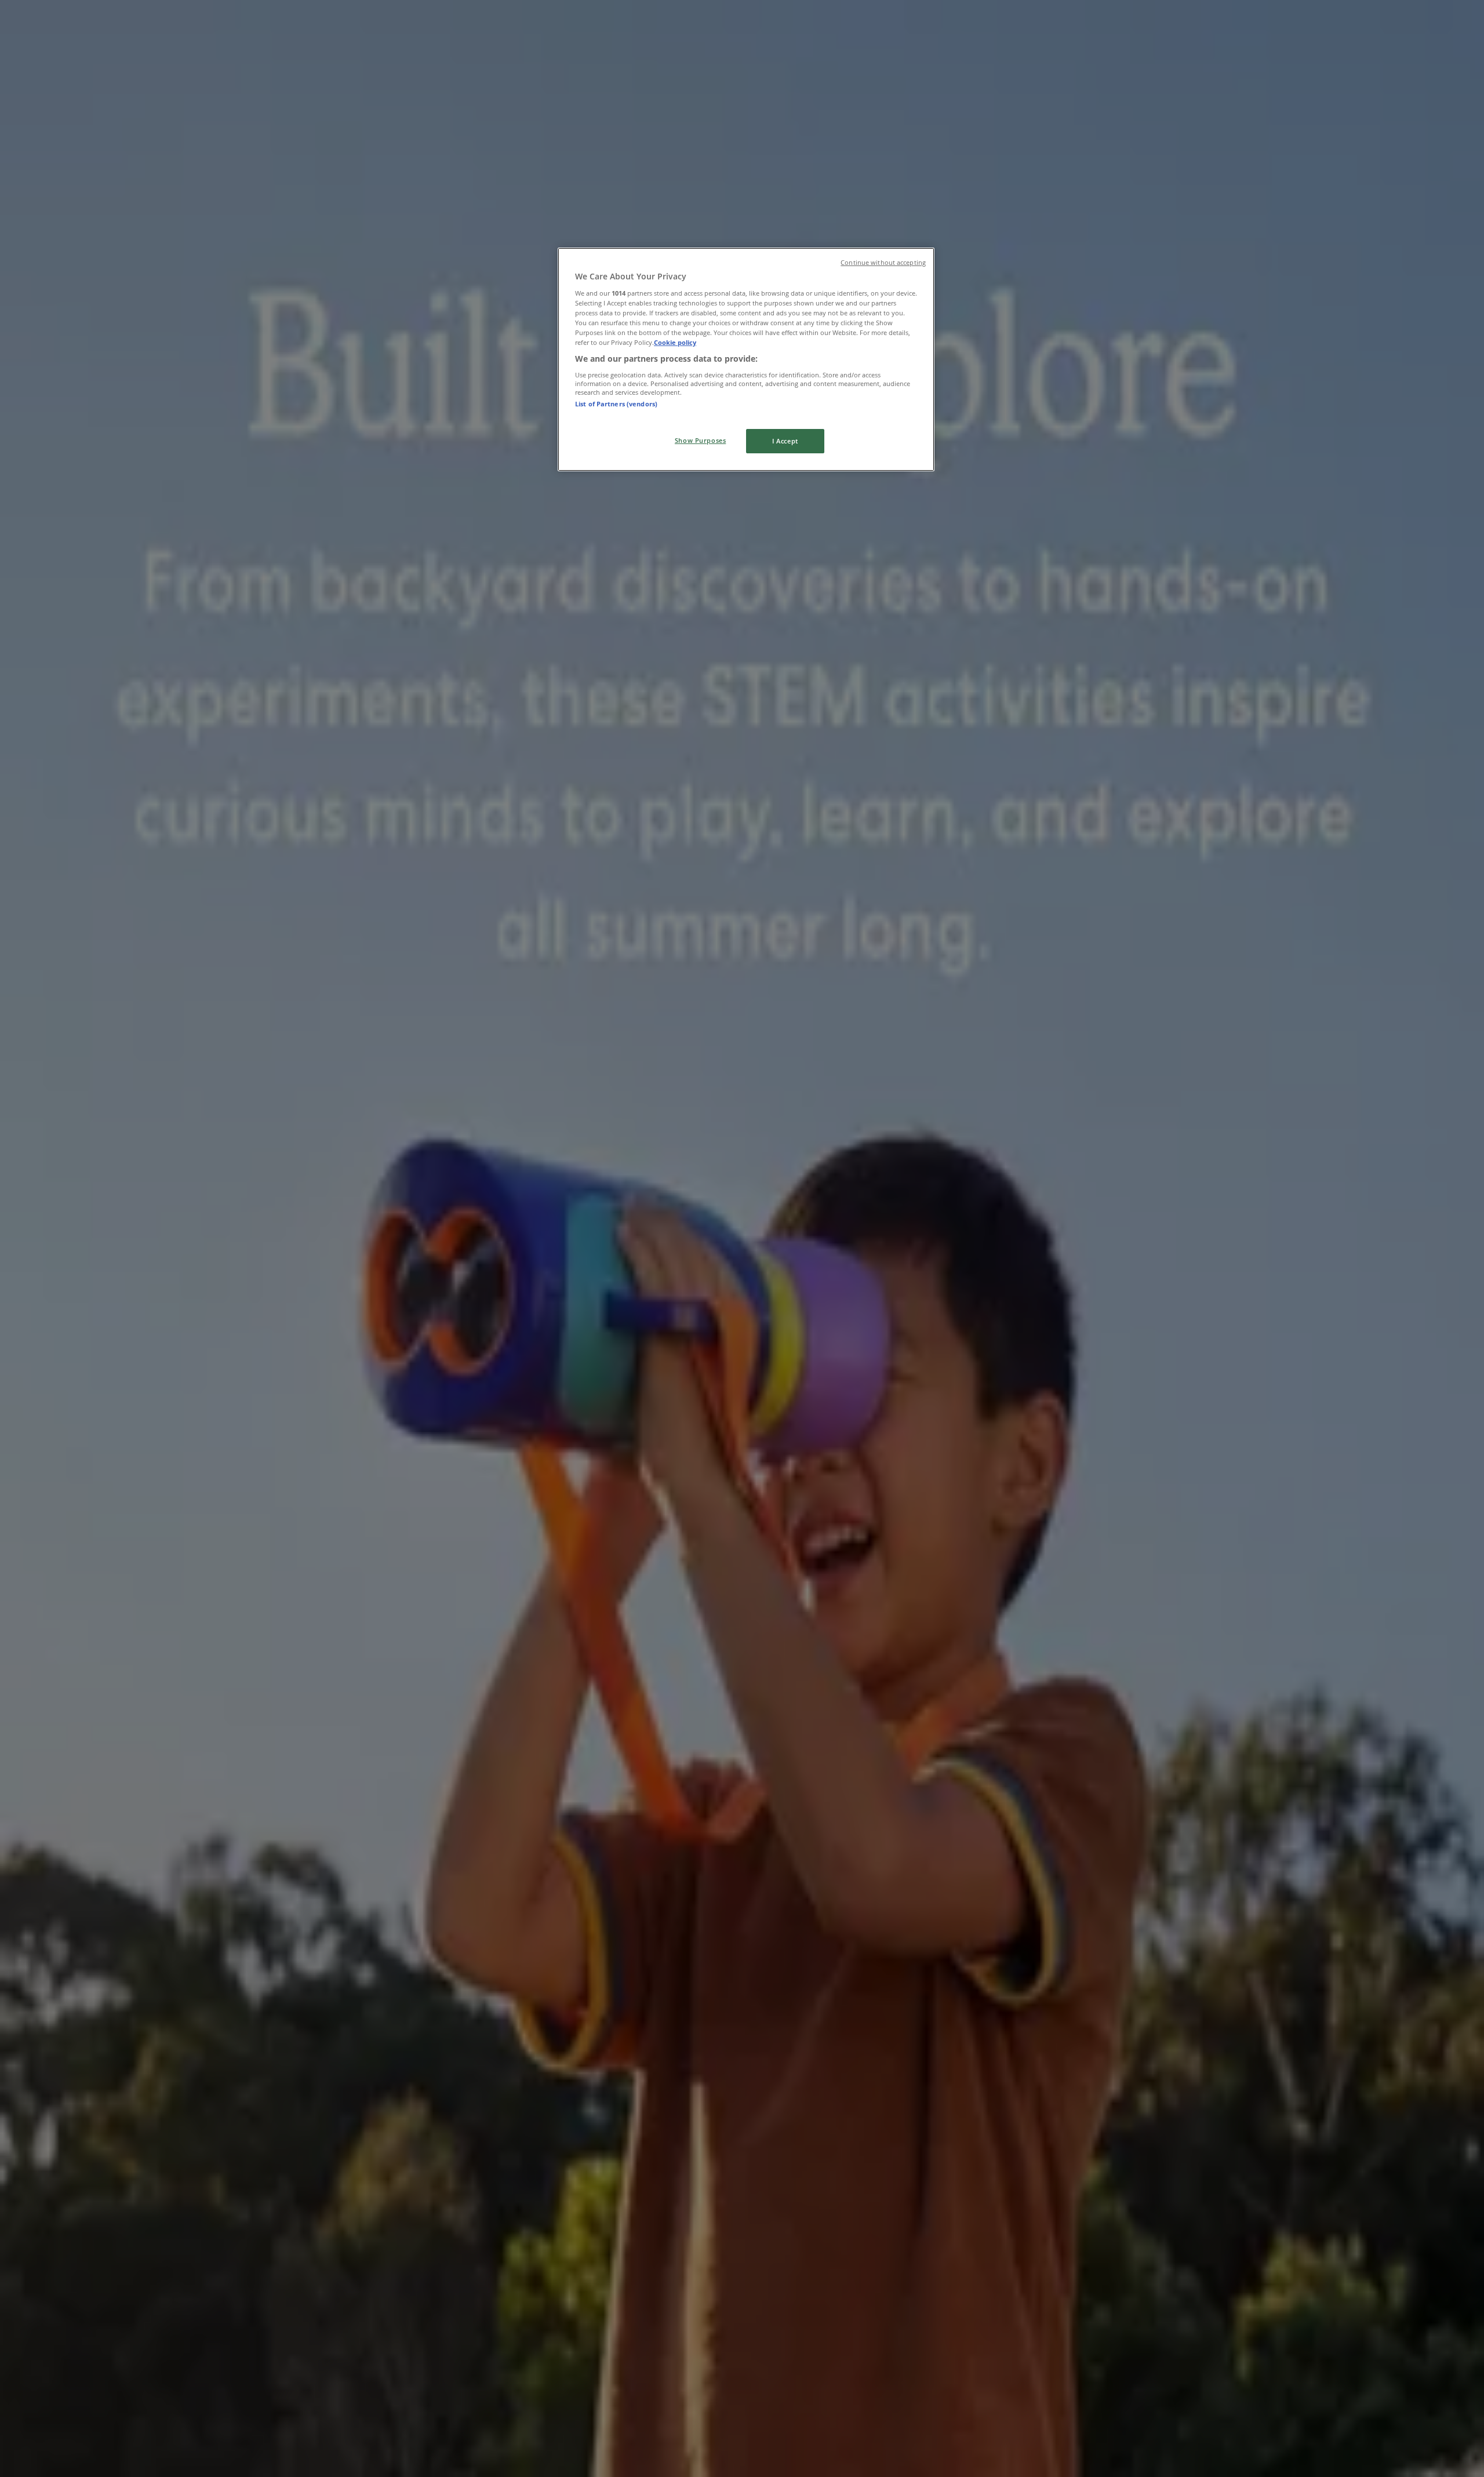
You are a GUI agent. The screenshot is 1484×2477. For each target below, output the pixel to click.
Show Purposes (700, 440)
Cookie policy (675, 342)
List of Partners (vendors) (616, 404)
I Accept (785, 441)
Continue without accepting (883, 263)
